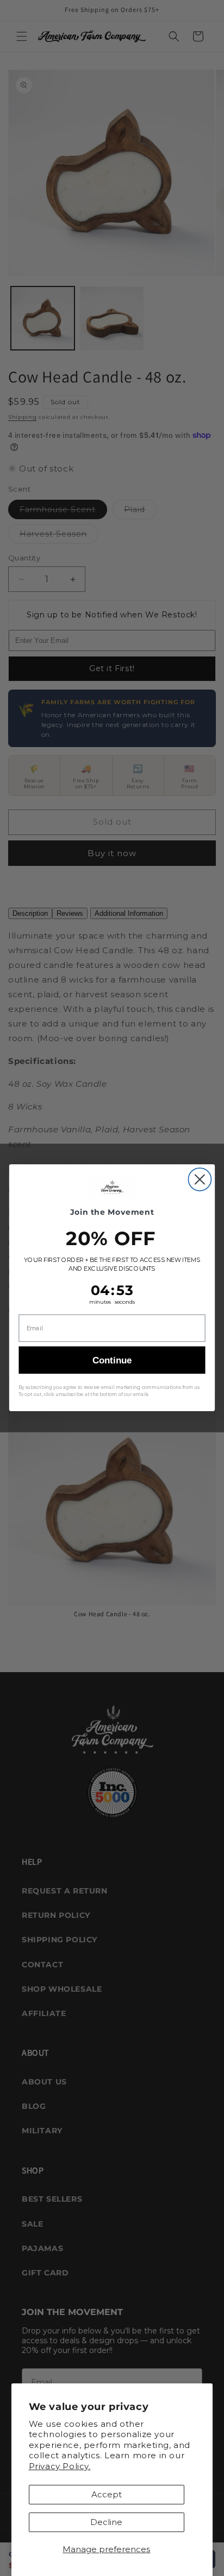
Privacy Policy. (60, 2466)
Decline (106, 2522)
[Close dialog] (200, 1179)
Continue (112, 1360)
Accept (107, 2494)
